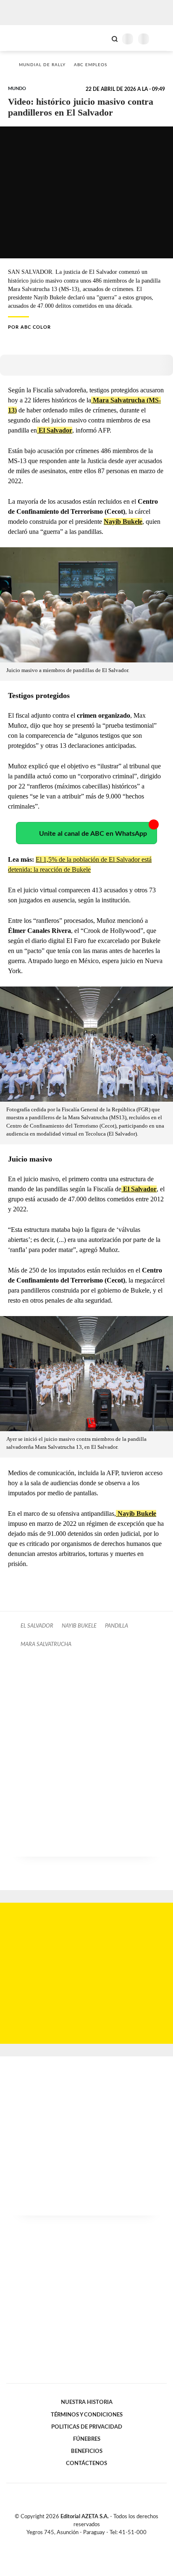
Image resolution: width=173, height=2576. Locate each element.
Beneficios (87, 2451)
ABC (22, 38)
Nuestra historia (87, 2402)
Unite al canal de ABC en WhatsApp (93, 834)
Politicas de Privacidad (87, 2427)
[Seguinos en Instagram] (101, 2542)
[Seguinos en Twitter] (83, 2542)
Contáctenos (86, 2463)
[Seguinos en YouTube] (92, 2542)
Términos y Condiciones (87, 2415)
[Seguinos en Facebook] (74, 2542)
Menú (161, 39)
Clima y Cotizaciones (100, 38)
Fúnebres (87, 2439)
